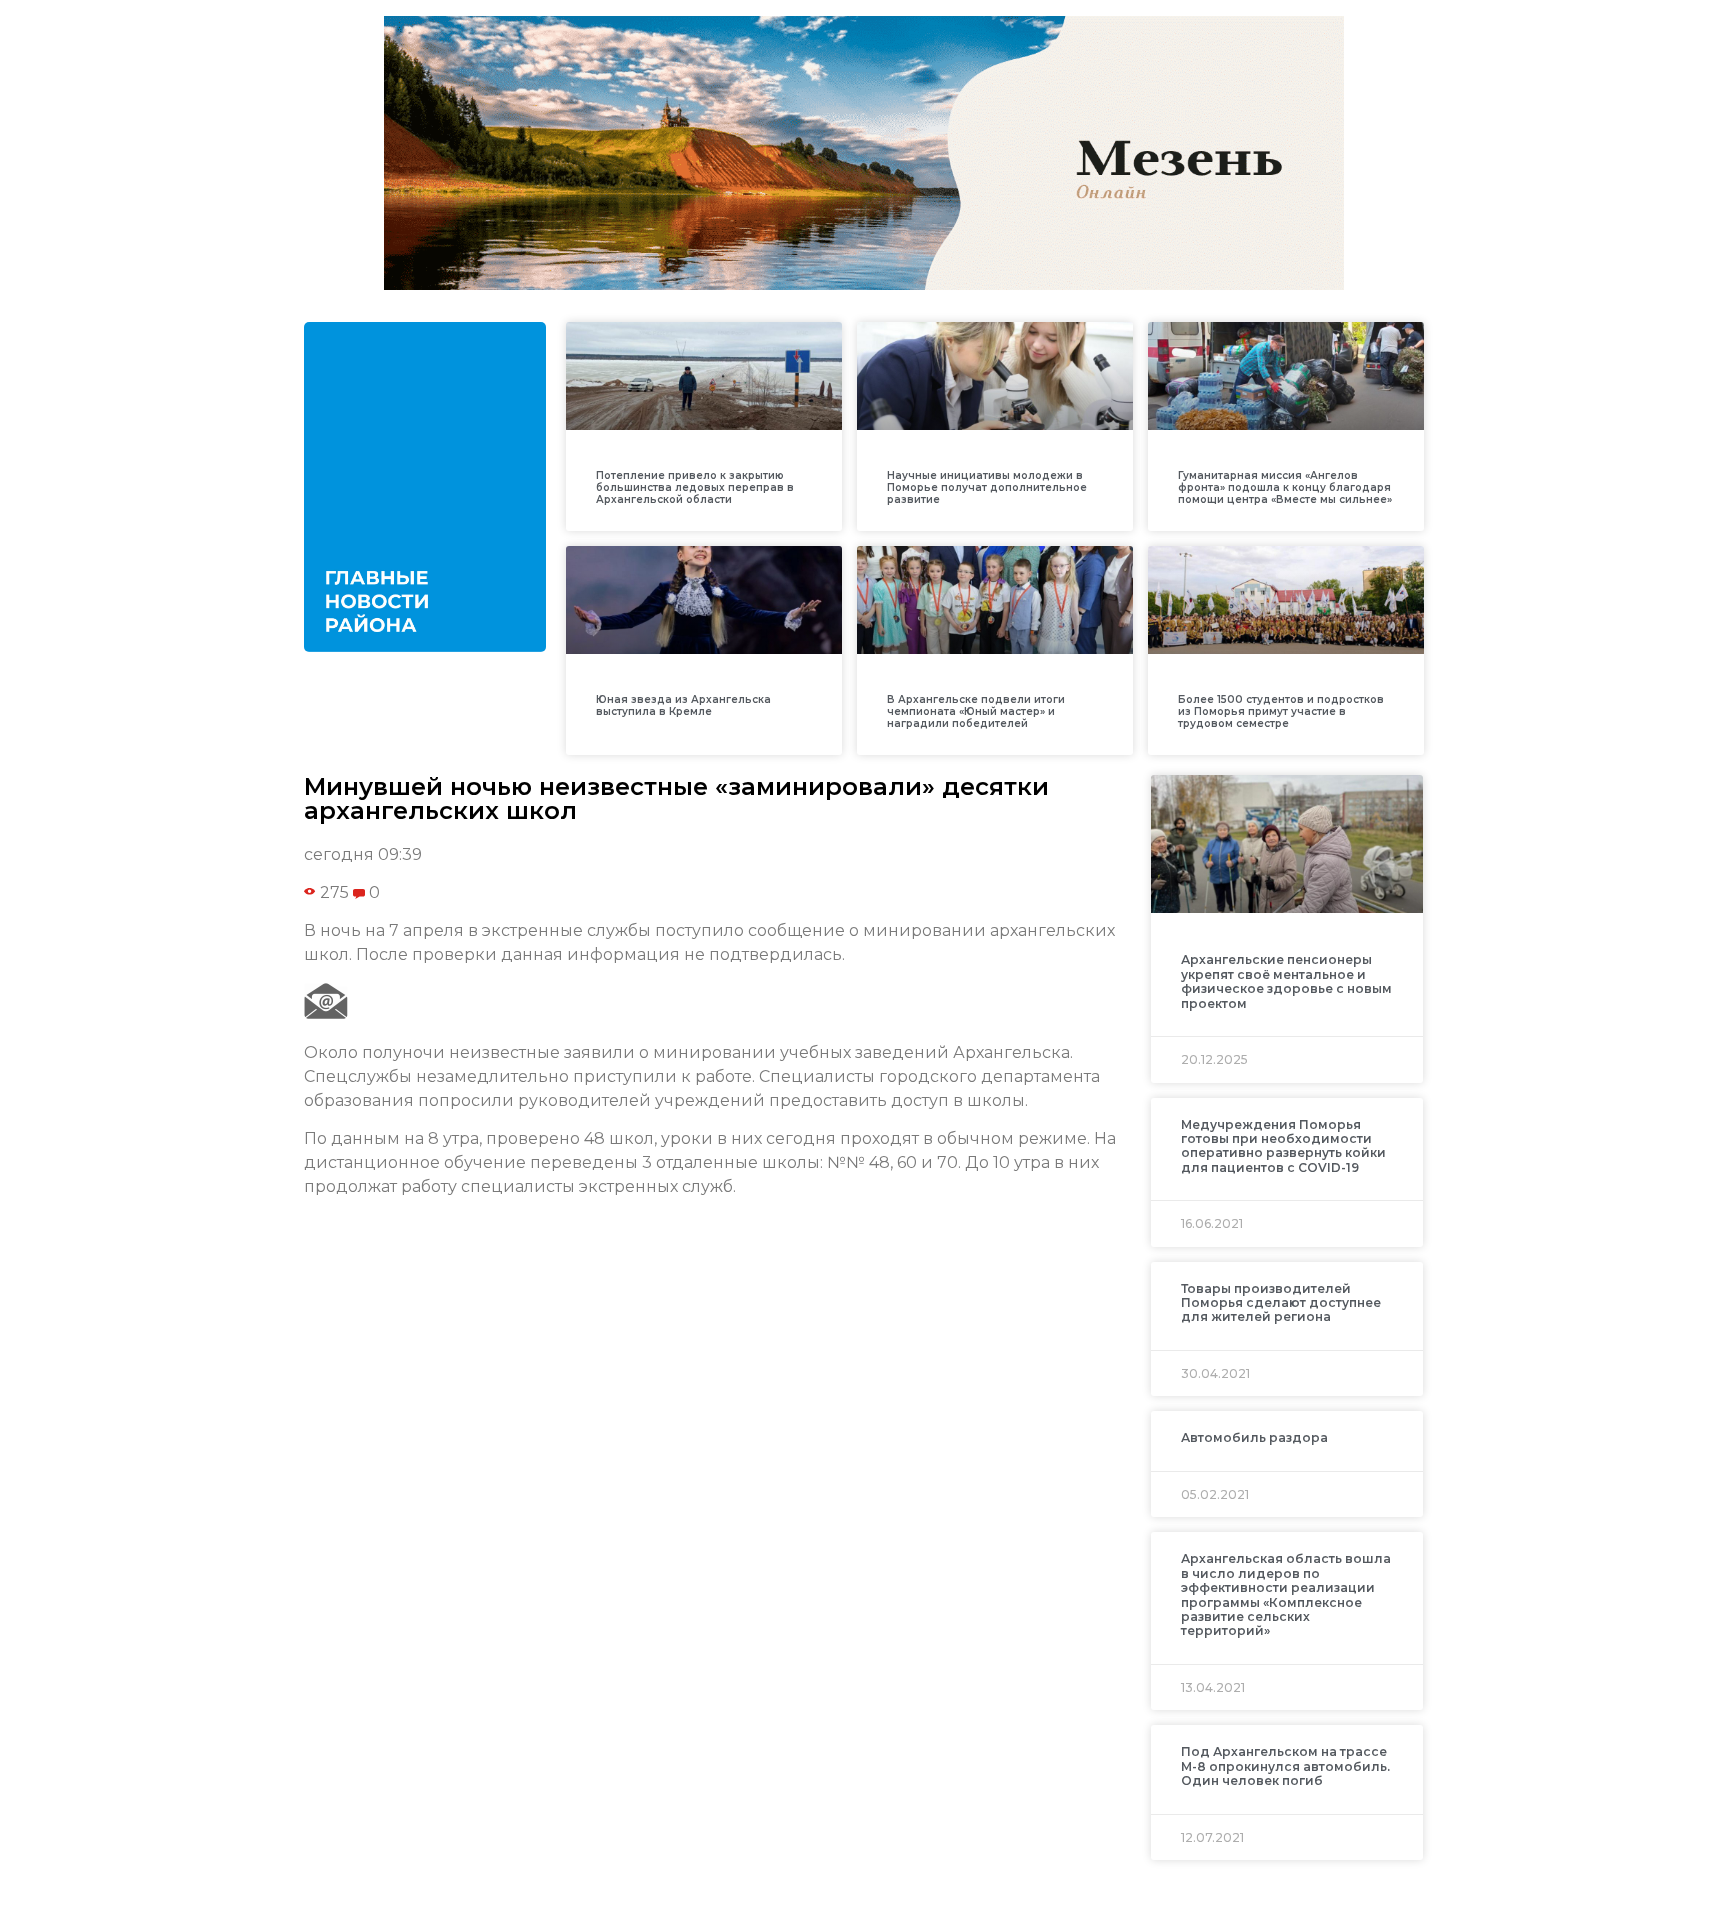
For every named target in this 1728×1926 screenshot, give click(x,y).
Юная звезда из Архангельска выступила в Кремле (683, 705)
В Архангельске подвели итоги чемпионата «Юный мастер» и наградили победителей (976, 711)
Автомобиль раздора (1254, 1437)
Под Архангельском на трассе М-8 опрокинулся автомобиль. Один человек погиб (1285, 1766)
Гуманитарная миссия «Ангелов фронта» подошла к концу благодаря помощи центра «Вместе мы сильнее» (1285, 487)
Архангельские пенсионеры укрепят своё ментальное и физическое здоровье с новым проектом (1286, 981)
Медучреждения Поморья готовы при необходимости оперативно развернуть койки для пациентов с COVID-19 (1283, 1146)
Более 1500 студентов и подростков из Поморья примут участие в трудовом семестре (1281, 711)
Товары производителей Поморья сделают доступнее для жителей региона (1281, 1303)
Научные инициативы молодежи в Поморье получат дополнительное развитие (987, 487)
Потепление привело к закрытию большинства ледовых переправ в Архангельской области (695, 487)
